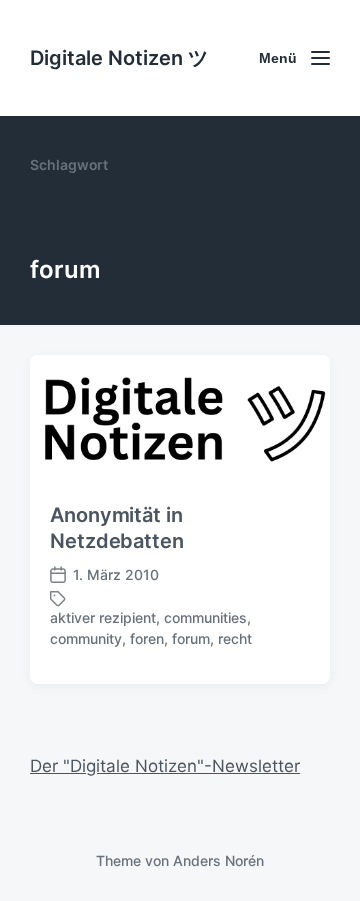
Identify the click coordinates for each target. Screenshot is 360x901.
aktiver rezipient (103, 617)
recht (235, 638)
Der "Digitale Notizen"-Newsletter (165, 766)
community (86, 638)
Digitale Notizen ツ (119, 58)
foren (147, 638)
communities (205, 617)
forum (191, 638)
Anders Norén (218, 860)
